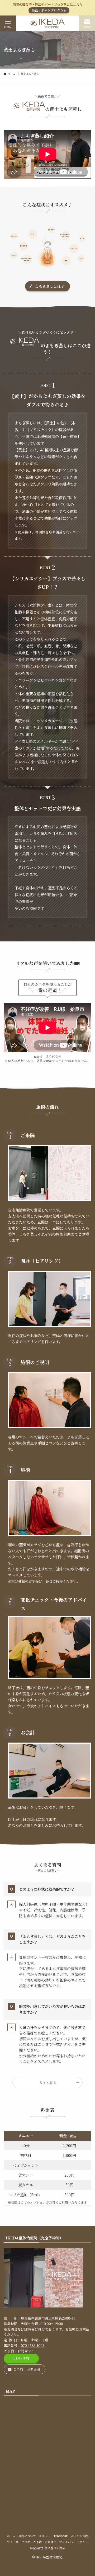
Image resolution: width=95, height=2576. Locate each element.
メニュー (45, 2536)
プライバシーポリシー (74, 2542)
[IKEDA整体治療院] (47, 23)
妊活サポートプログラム (49, 10)
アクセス (13, 2542)
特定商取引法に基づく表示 (47, 2548)
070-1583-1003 (33, 2345)
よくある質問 (79, 2536)
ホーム (11, 2536)
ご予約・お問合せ (45, 2542)
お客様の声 (61, 2536)
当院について (27, 2536)
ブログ (26, 2542)
